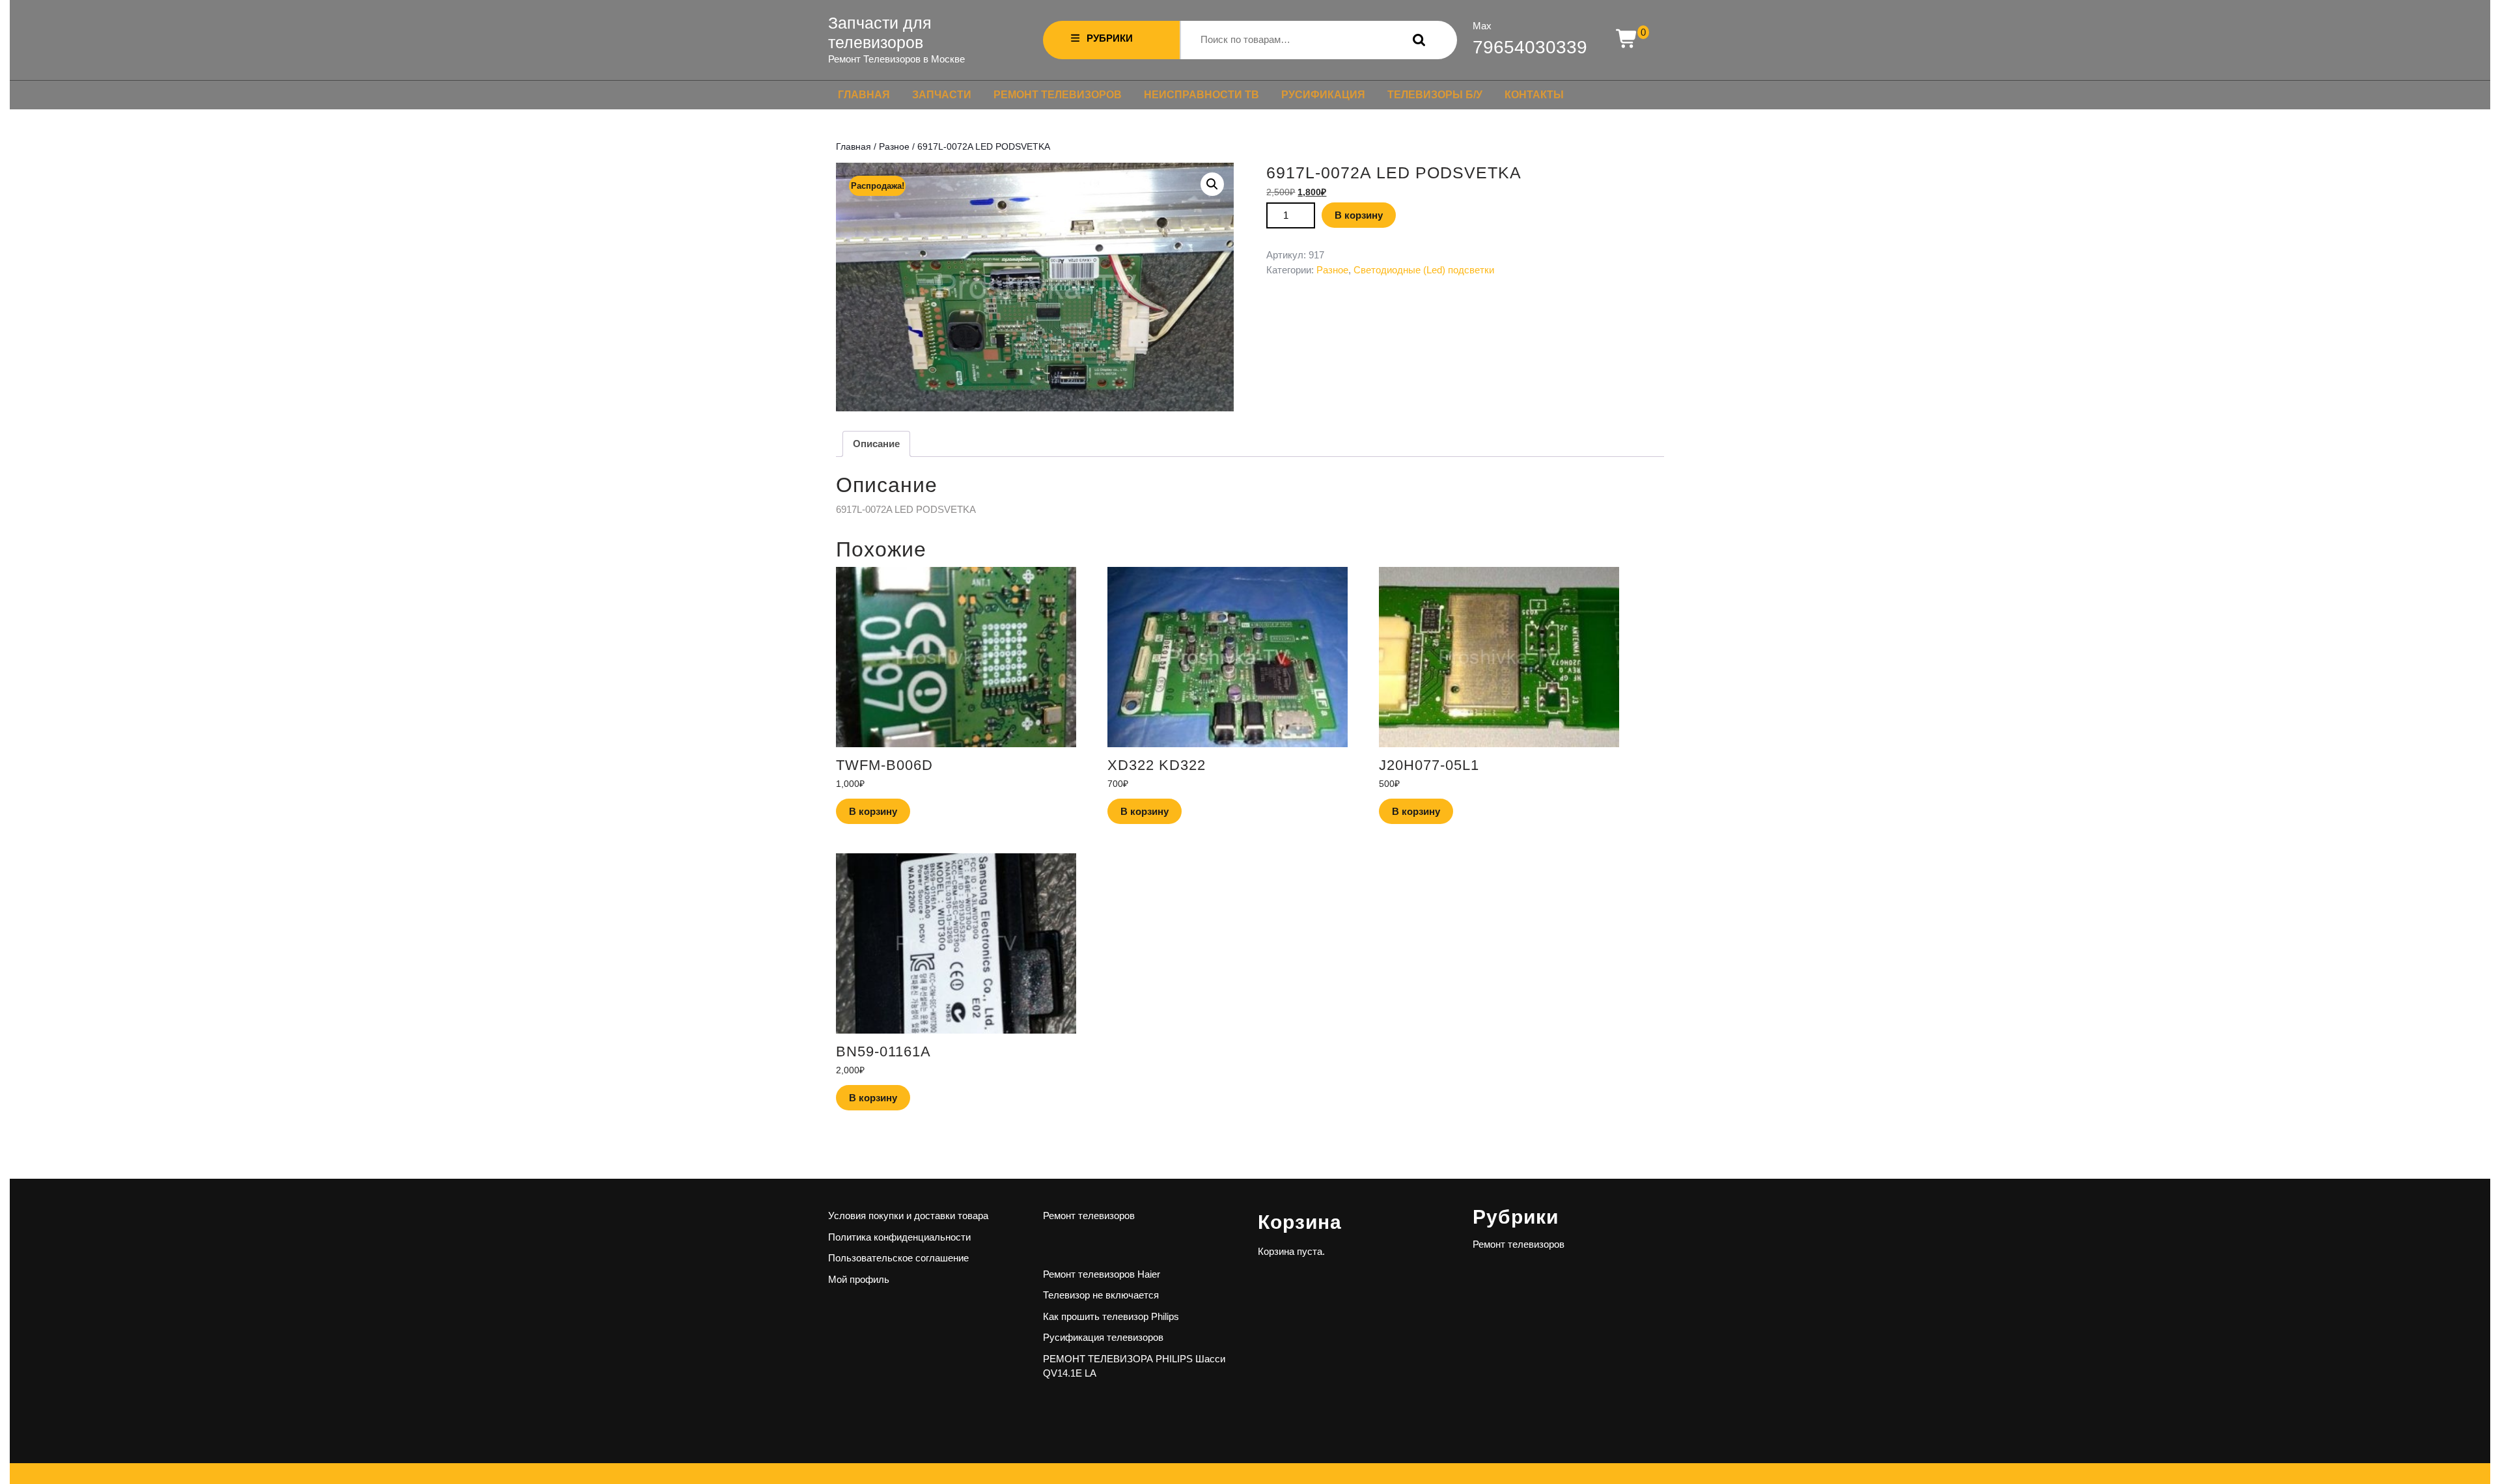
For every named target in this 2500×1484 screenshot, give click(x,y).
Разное (894, 147)
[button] (1212, 184)
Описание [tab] (876, 444)
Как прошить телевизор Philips (1111, 1316)
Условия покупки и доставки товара (908, 1216)
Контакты (1534, 95)
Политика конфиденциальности (899, 1237)
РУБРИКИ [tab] (1110, 38)
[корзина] (1627, 39)
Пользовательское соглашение (898, 1258)
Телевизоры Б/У (1435, 95)
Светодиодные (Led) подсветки (1424, 270)
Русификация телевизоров (1103, 1337)
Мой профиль (859, 1279)
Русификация (1323, 95)
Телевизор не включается (1101, 1295)
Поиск (1416, 40)
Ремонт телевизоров (1058, 95)
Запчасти (942, 95)
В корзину (1359, 215)
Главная (864, 95)
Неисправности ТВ (1201, 95)
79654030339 (1530, 47)
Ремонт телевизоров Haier (1102, 1274)
